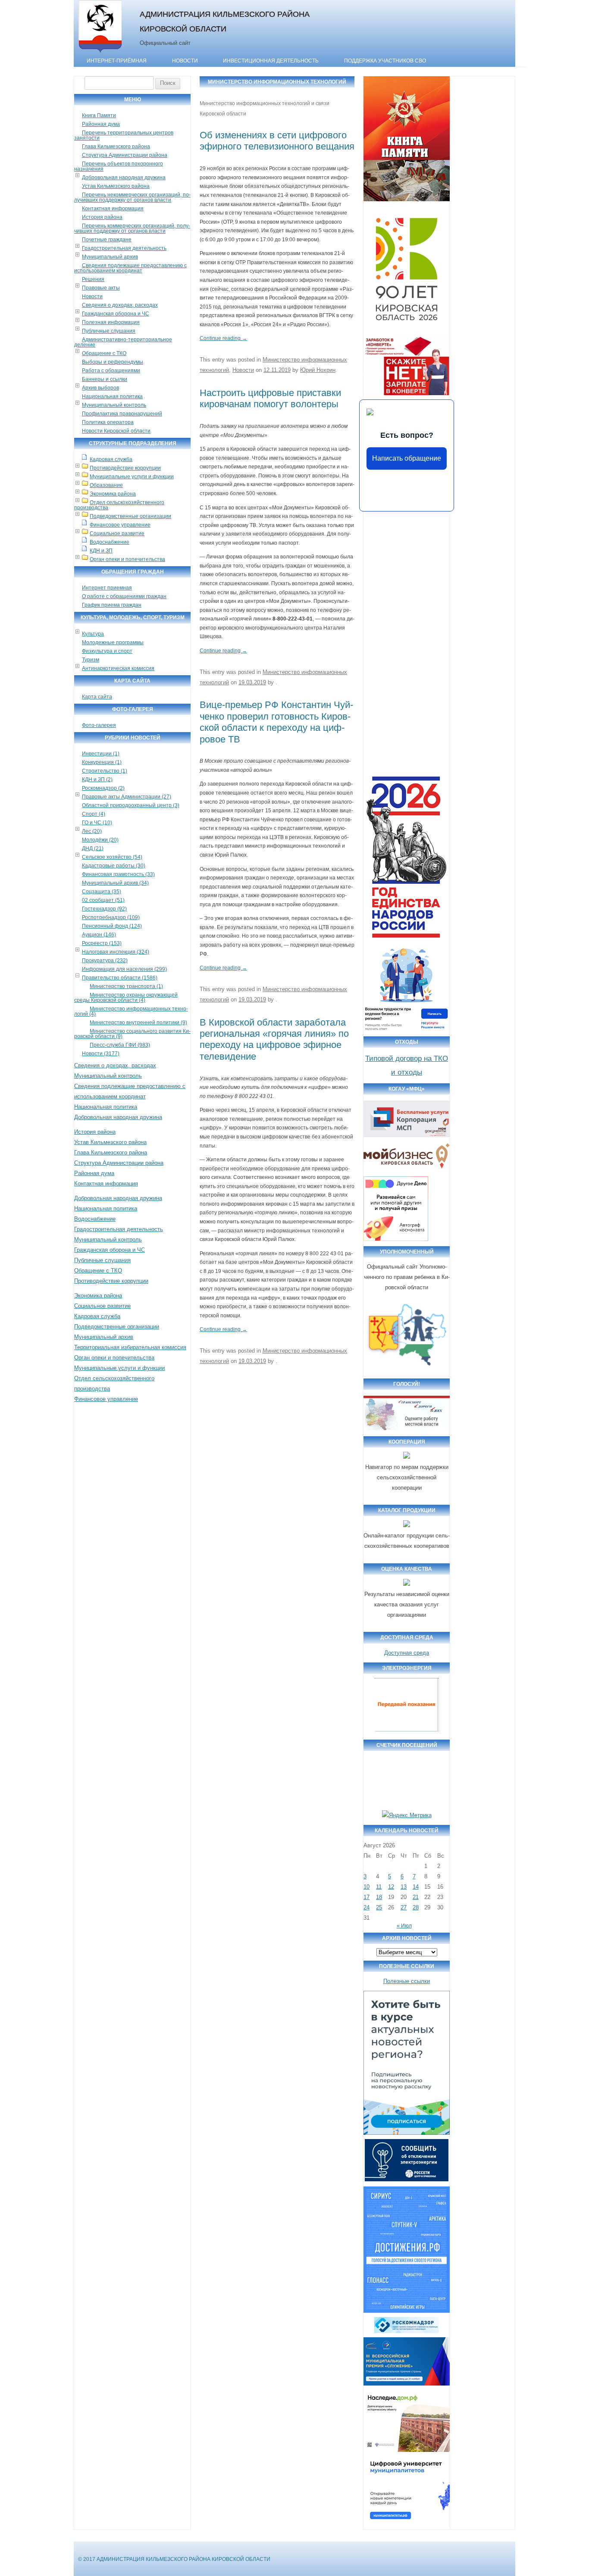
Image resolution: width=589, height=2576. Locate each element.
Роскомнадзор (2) (103, 788)
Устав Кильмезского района (116, 186)
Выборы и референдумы (113, 362)
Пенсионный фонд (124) (112, 926)
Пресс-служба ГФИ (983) (120, 1045)
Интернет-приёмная (117, 61)
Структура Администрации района (125, 155)
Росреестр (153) (102, 943)
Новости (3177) (101, 1054)
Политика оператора (108, 422)
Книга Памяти (99, 115)
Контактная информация (113, 209)
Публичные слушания (109, 331)
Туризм (91, 660)
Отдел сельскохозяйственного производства (119, 505)
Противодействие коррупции (125, 468)
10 (367, 1887)
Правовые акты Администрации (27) (127, 797)
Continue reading (223, 338)
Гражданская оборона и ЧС (116, 314)
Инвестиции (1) (101, 754)
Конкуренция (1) (102, 762)
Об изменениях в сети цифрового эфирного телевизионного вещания (277, 141)
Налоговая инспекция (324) (116, 952)
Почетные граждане (107, 240)
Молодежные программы (113, 642)
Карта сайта (97, 697)
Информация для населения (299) (124, 969)
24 (367, 1907)
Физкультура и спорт (107, 651)
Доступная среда (407, 1653)
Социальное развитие (117, 533)
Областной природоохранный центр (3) (131, 805)
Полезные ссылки (407, 1981)
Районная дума (101, 124)
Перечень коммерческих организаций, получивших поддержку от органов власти (132, 228)
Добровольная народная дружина (124, 178)
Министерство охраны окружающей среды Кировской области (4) (126, 998)
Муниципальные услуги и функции (132, 477)
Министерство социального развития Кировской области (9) (132, 1034)
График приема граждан (112, 605)
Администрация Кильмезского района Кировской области (225, 21)
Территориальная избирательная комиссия (130, 1347)
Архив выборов (100, 388)
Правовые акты (101, 288)
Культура (93, 634)
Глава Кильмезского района (116, 147)
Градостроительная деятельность (124, 248)
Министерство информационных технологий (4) (131, 1011)
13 (404, 1887)
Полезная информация (111, 322)
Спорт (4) (94, 814)
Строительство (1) (105, 771)
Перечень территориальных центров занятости (124, 135)
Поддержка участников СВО (385, 61)
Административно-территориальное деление (123, 342)
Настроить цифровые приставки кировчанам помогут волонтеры (270, 398)
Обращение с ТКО (104, 353)
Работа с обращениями (111, 371)
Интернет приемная (107, 588)
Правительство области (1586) (120, 978)
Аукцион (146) (99, 935)
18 (379, 1897)
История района (102, 217)
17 (367, 1897)
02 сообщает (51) (103, 900)
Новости (185, 61)
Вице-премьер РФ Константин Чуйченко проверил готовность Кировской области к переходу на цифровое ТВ (276, 722)
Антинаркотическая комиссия (118, 668)
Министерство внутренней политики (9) (138, 1023)
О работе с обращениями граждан (124, 596)
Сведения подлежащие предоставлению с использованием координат (130, 268)
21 (416, 1897)
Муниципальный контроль (114, 405)
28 (416, 1907)
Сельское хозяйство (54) (112, 857)
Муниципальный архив (110, 257)
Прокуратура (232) (105, 961)
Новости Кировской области (116, 431)
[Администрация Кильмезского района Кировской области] (100, 53)
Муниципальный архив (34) (115, 883)
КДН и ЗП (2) (97, 780)
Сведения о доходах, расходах (120, 305)
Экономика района (113, 494)
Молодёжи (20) (100, 840)
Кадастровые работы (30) (114, 866)
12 (391, 1887)
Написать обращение (407, 458)
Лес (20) (92, 831)
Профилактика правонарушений (122, 414)
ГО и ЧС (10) (97, 823)
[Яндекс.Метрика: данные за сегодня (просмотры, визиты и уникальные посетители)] (407, 1815)
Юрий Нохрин (318, 370)
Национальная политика (112, 396)
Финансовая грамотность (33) (118, 874)
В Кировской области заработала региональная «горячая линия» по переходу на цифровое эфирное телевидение (274, 1039)
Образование (106, 485)
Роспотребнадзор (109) (111, 917)
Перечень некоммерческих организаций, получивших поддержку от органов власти (132, 197)
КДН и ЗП (101, 551)
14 (416, 1887)
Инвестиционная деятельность (271, 61)
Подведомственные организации (130, 516)
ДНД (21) (93, 848)
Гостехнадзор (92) (104, 909)
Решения (93, 279)
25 (379, 1907)
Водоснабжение (110, 542)
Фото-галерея (99, 725)
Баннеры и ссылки (105, 379)
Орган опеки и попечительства (127, 559)
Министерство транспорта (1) (126, 986)
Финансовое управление (120, 525)
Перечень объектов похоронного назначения (119, 166)
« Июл (404, 1926)
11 (379, 1887)
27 (404, 1907)
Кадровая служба (111, 459)
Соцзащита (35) (102, 892)
